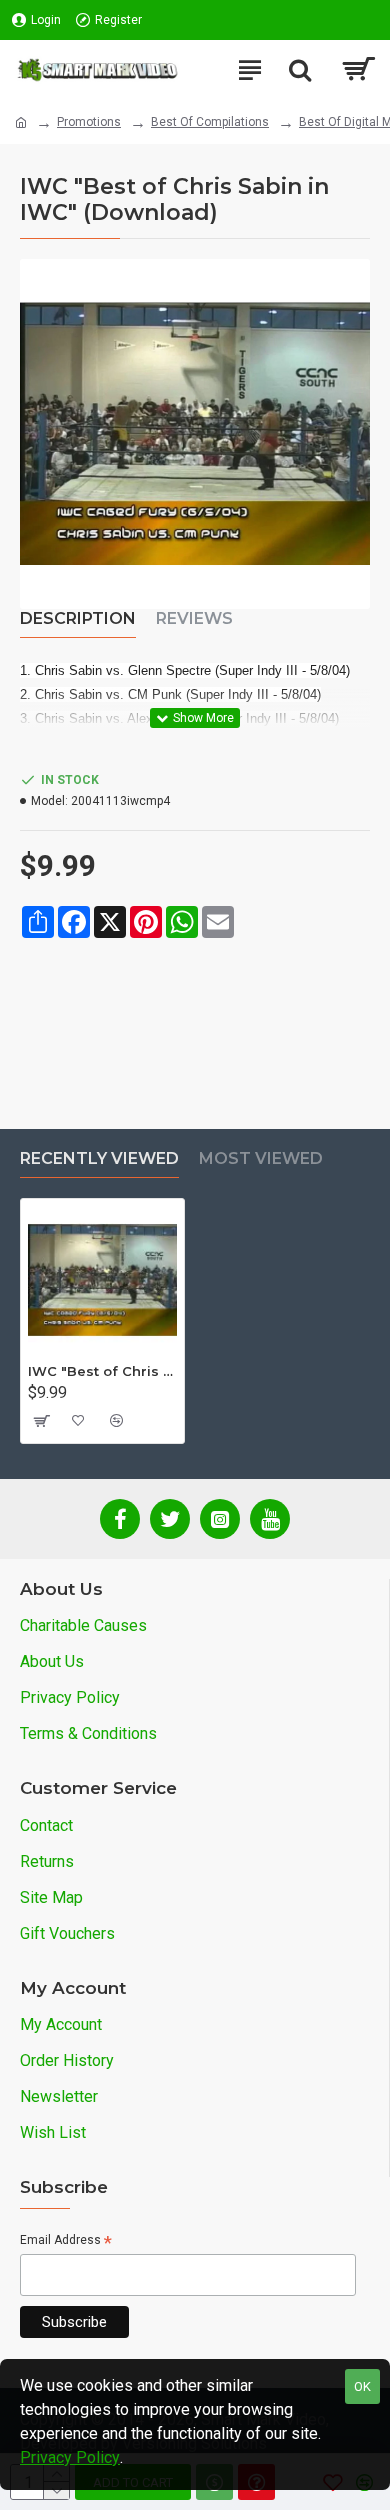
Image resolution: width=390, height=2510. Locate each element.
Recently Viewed (99, 1158)
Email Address (66, 2241)
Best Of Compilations (210, 122)
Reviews (194, 618)
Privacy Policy (70, 2457)
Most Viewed (261, 1158)
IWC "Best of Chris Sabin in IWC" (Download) (102, 1371)
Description (78, 618)
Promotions (89, 122)
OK (362, 2386)
